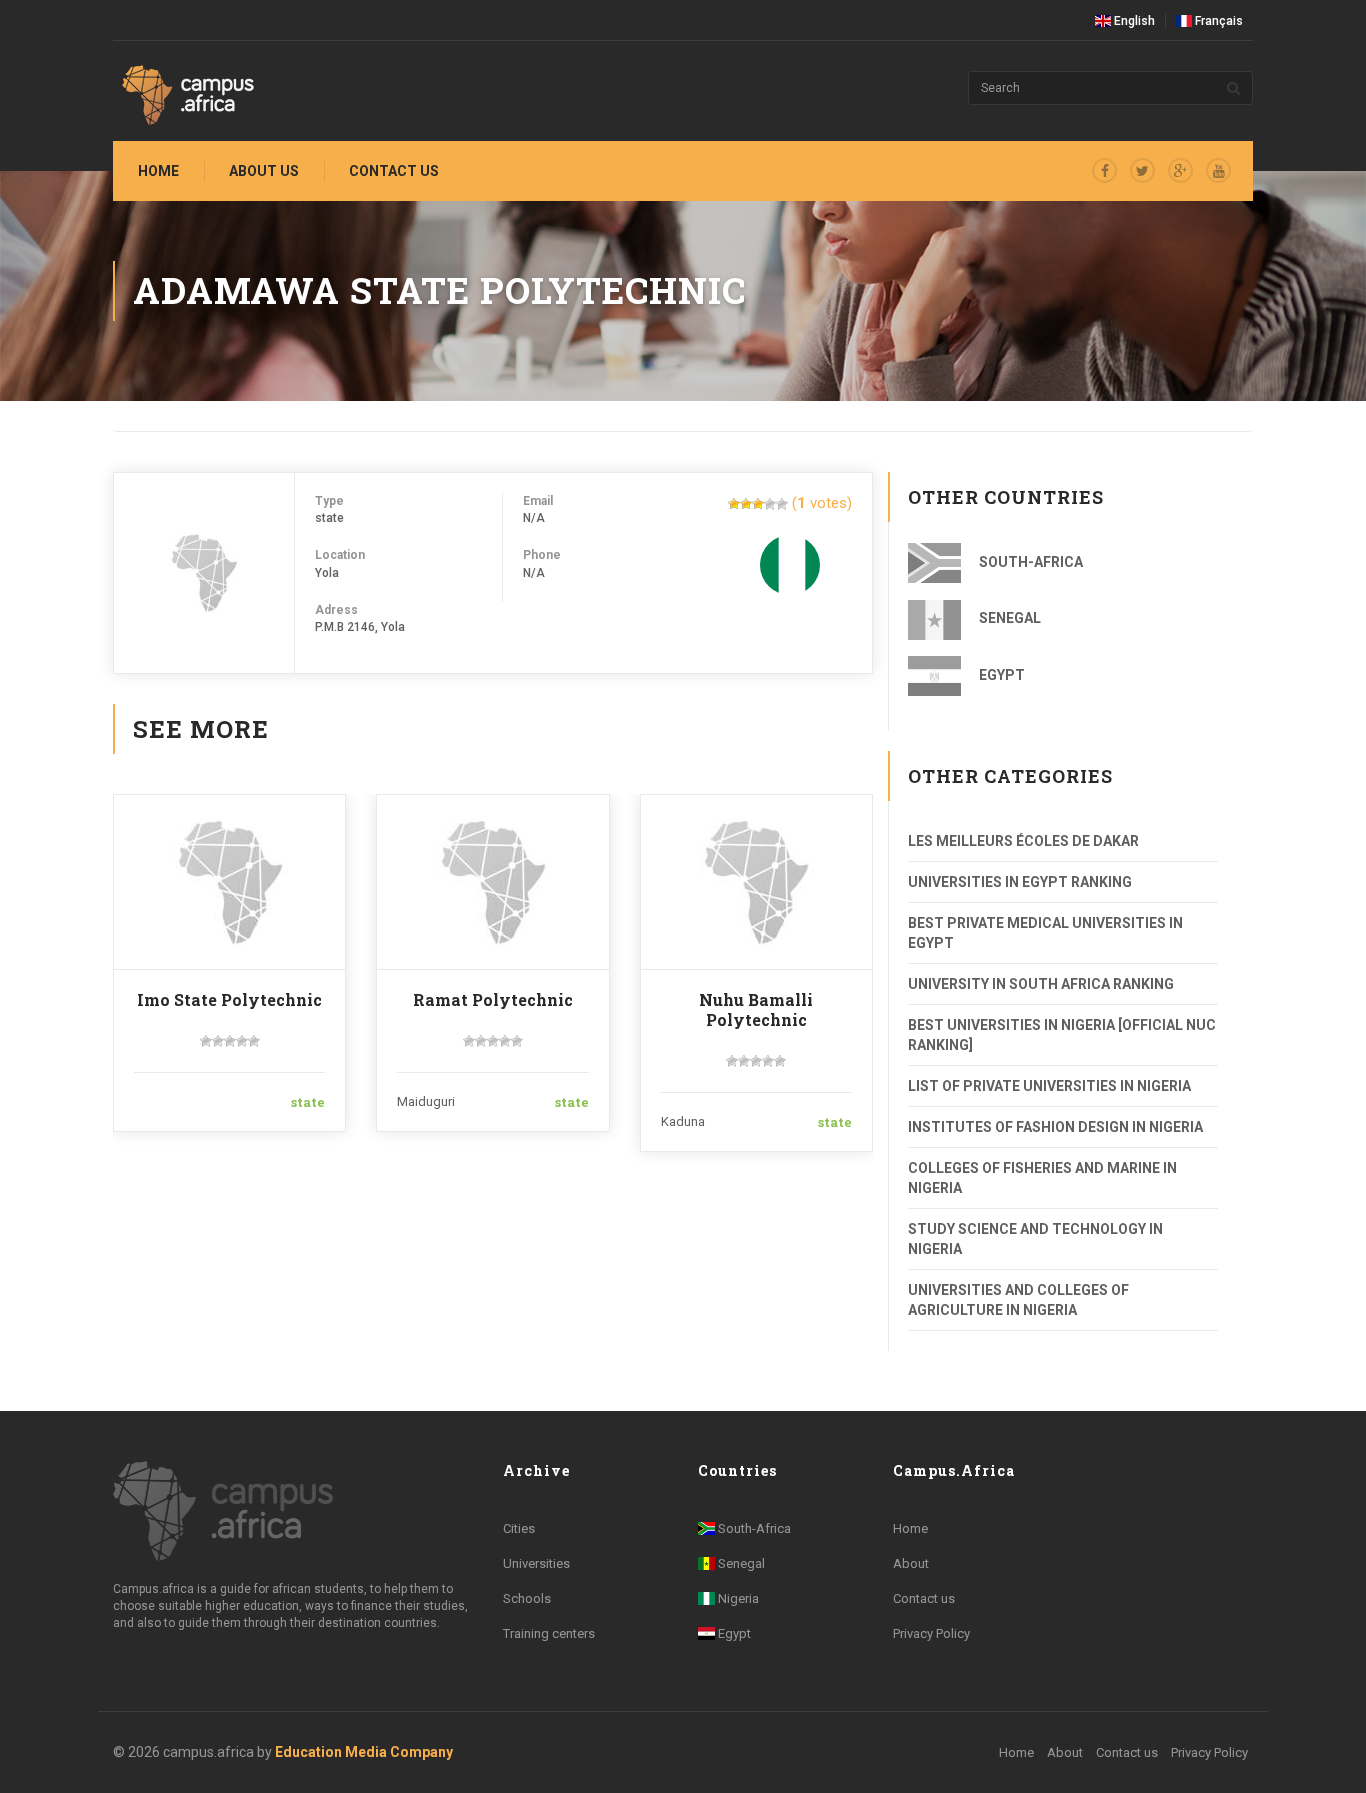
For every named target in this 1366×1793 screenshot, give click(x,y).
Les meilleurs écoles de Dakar (1023, 841)
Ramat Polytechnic (493, 999)
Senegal (1008, 618)
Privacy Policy (931, 1633)
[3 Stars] (758, 504)
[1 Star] (734, 504)
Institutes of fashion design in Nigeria (1055, 1127)
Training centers (549, 1633)
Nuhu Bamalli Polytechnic (756, 1009)
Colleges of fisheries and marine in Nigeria (1042, 1178)
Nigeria (737, 1598)
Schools (527, 1598)
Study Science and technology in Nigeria (1035, 1239)
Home (158, 171)
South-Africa (1029, 562)
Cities (519, 1528)
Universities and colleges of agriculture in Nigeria (1018, 1300)
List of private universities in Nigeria (1049, 1086)
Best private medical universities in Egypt (1045, 933)
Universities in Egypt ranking (1020, 882)
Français (1217, 21)
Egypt (1000, 675)
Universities (536, 1563)
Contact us (394, 171)
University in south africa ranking (1041, 984)
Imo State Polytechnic (229, 999)
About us (264, 171)
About (911, 1563)
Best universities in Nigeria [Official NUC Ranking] (1062, 1035)
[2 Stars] (746, 504)
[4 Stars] (770, 504)
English (1133, 21)
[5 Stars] (782, 504)
